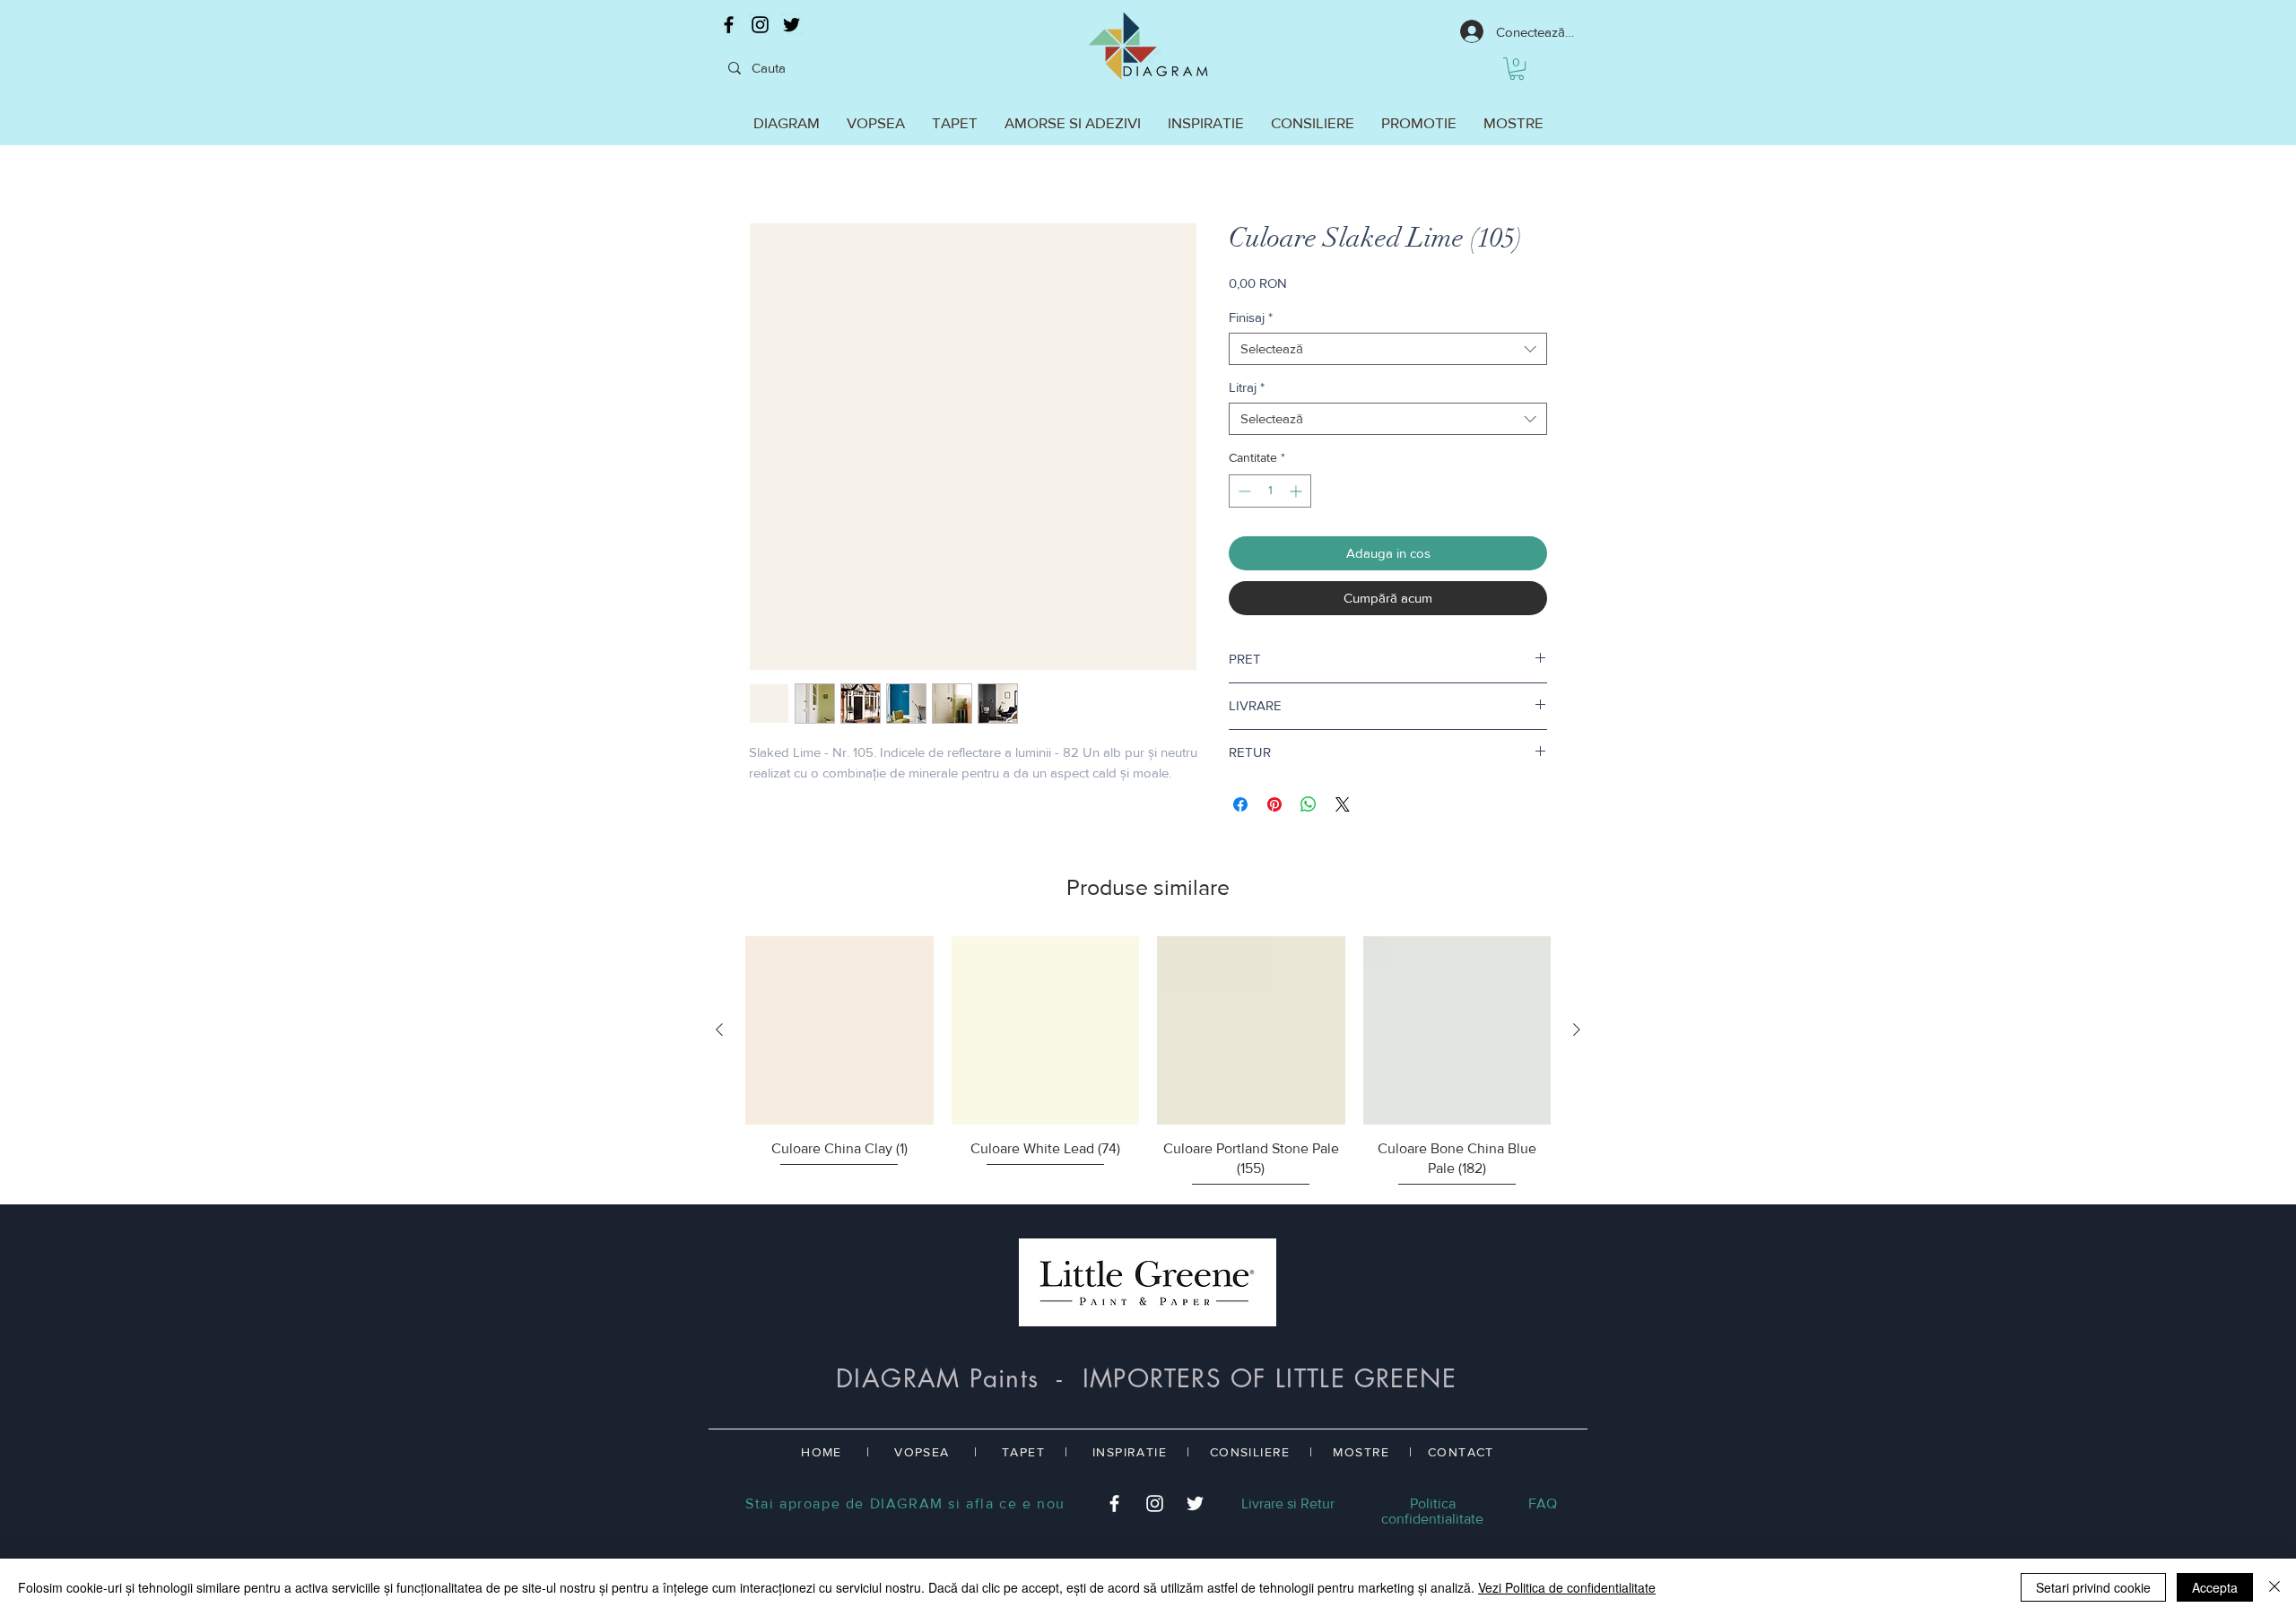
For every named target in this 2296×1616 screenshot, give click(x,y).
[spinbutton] (1270, 491)
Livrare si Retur (1288, 1503)
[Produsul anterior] (719, 1030)
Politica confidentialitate (1432, 1511)
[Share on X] (1343, 804)
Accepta (2215, 1587)
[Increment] (1297, 491)
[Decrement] (1243, 491)
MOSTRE (1361, 1452)
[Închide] (2274, 1587)
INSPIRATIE (1130, 1452)
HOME (822, 1452)
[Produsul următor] (1577, 1030)
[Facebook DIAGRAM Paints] (729, 25)
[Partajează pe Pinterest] (1274, 804)
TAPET (1023, 1452)
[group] (1148, 1063)
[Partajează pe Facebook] (1240, 804)
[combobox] (1388, 349)
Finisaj (1251, 317)
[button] (1517, 69)
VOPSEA (922, 1452)
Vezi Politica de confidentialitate (1567, 1587)
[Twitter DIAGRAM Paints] (791, 25)
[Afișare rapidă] (839, 1030)
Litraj (1247, 387)
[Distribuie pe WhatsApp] (1309, 804)
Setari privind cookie (2093, 1587)
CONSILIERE (1250, 1452)
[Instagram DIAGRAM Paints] (760, 25)
